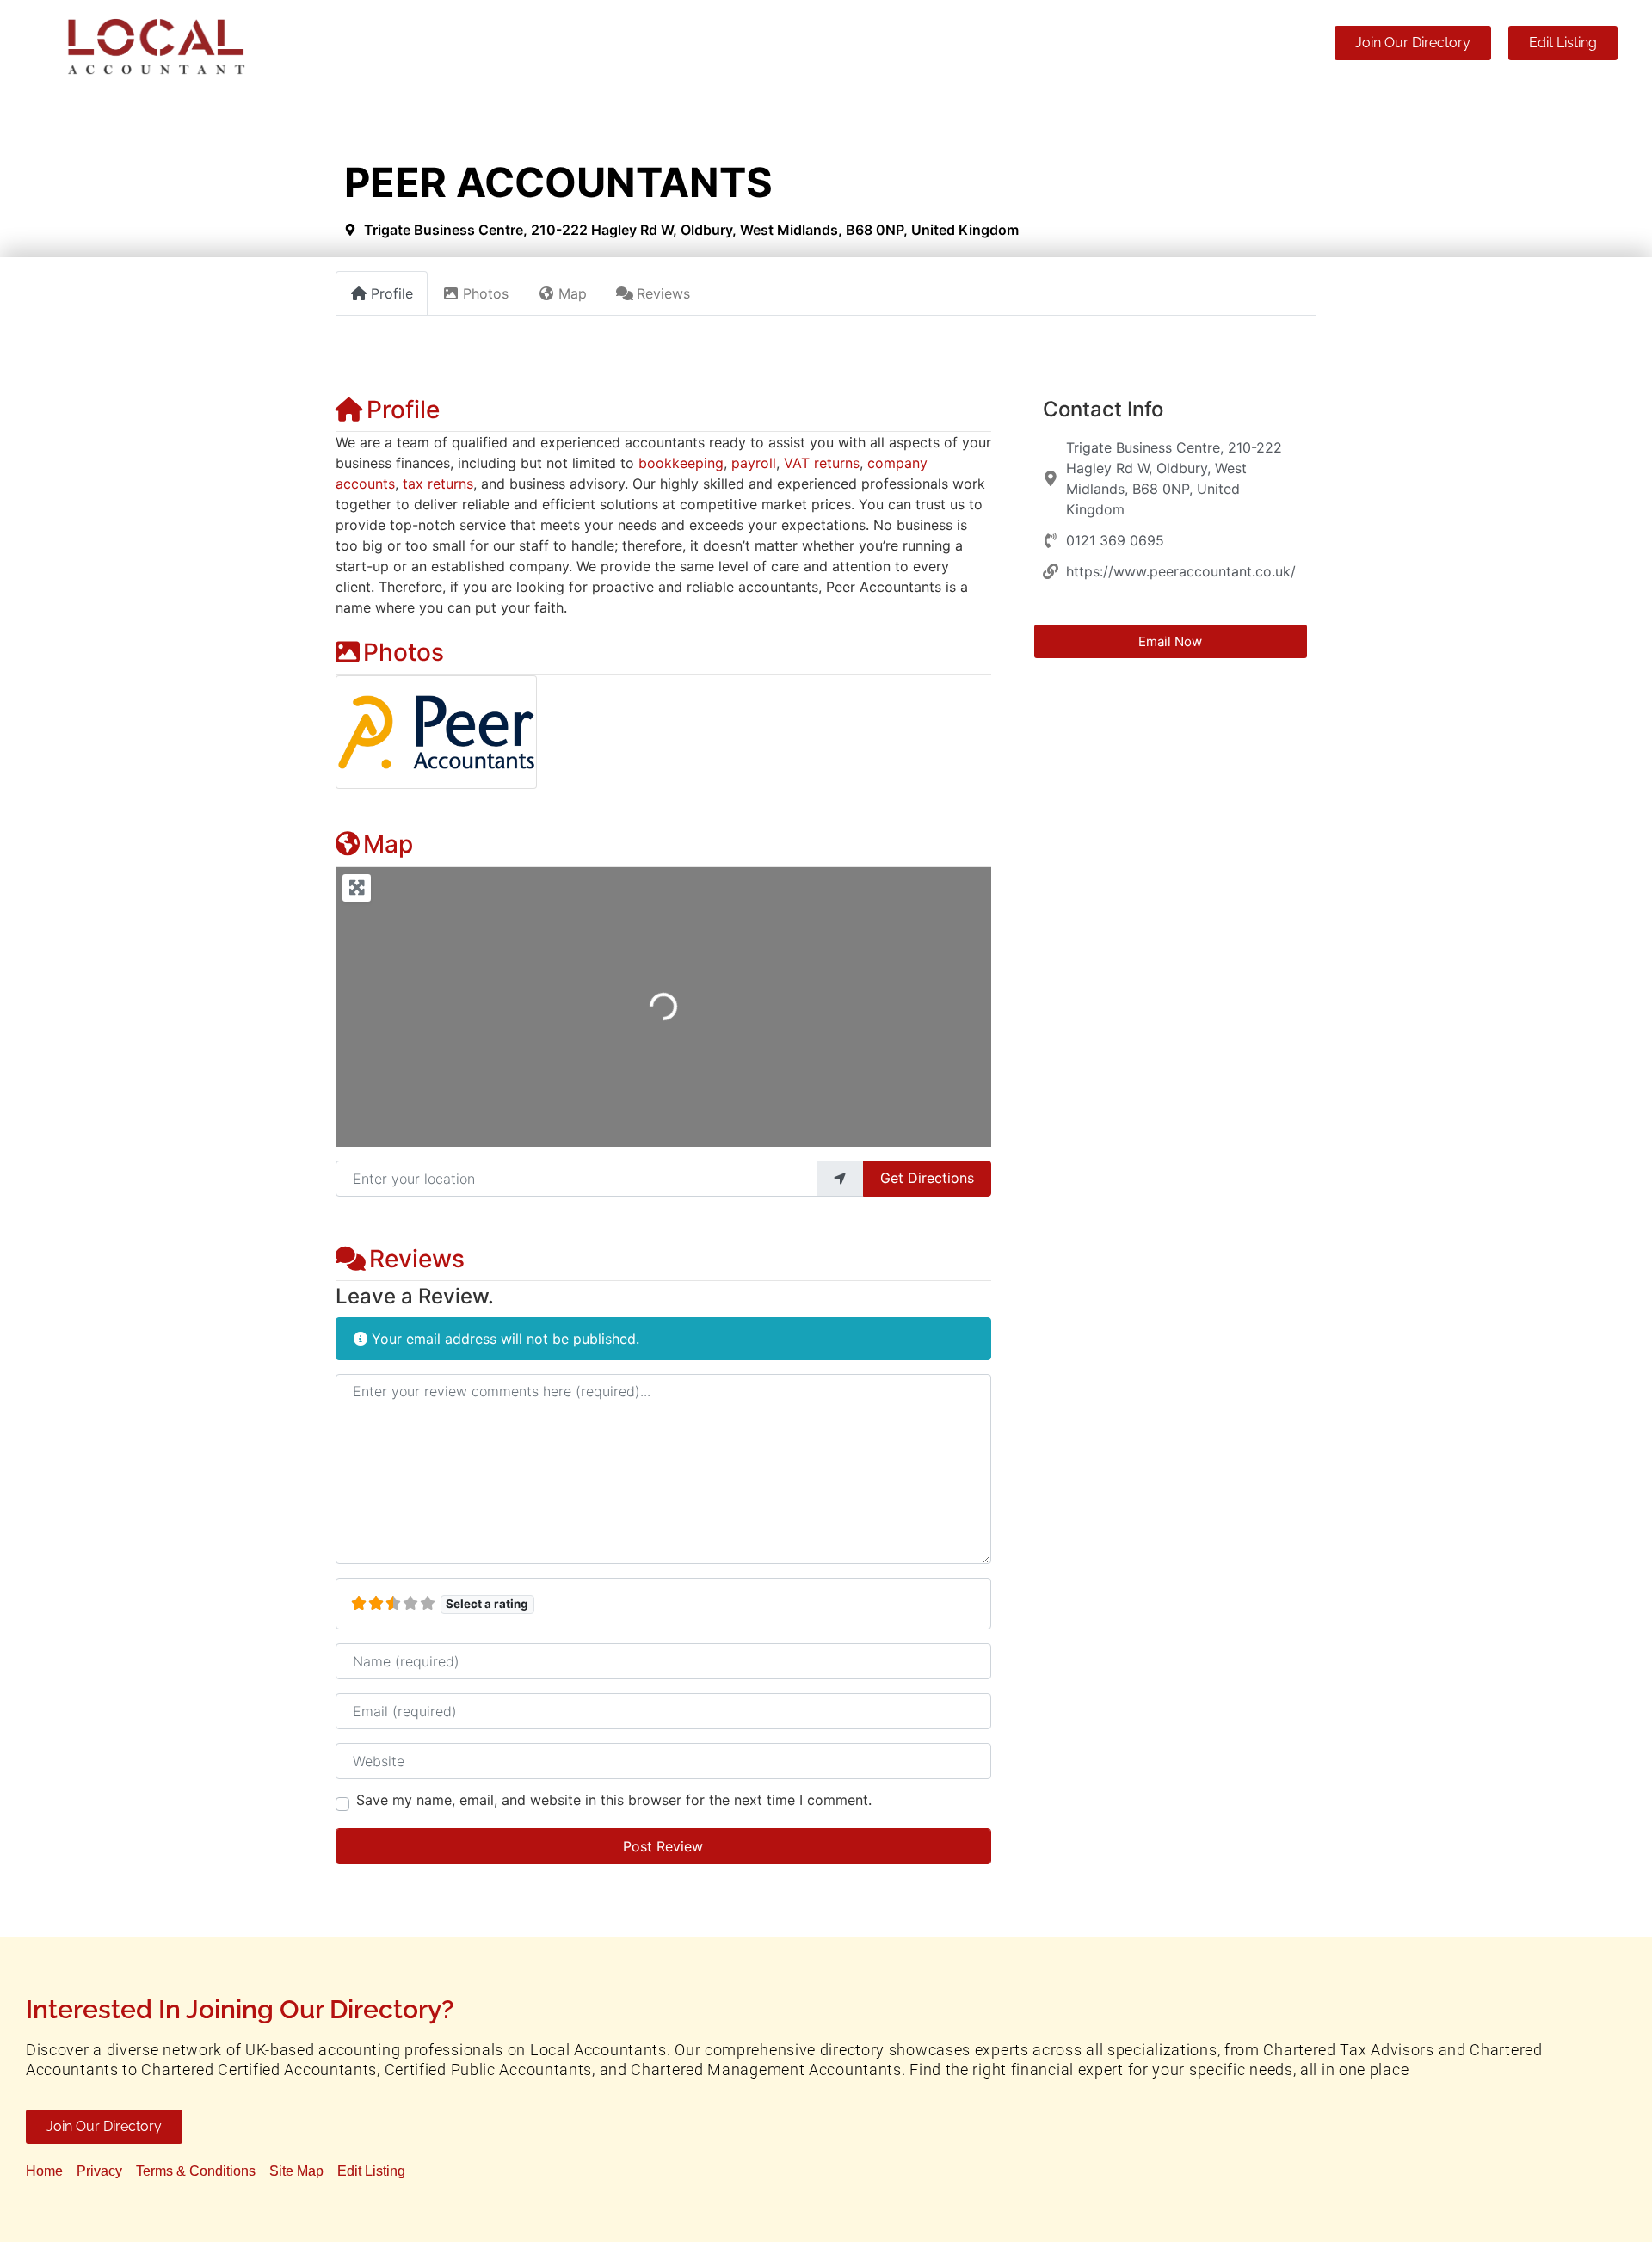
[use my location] (840, 1179)
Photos (404, 652)
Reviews (417, 1259)
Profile (403, 410)
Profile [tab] (392, 293)
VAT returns (822, 463)
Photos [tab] (486, 293)
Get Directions (927, 1178)
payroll (754, 463)
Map (388, 844)
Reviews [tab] (663, 293)
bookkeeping (681, 463)
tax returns (438, 484)
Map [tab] (573, 293)
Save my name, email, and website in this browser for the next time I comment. (614, 1800)
